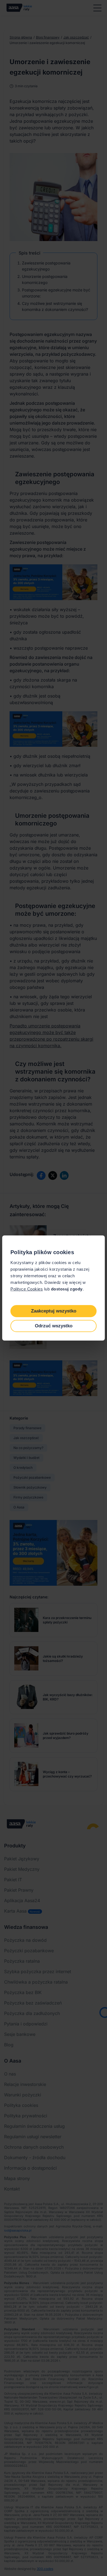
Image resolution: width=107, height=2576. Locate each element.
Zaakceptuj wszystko (54, 1311)
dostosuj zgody (67, 1289)
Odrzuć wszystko (54, 1326)
